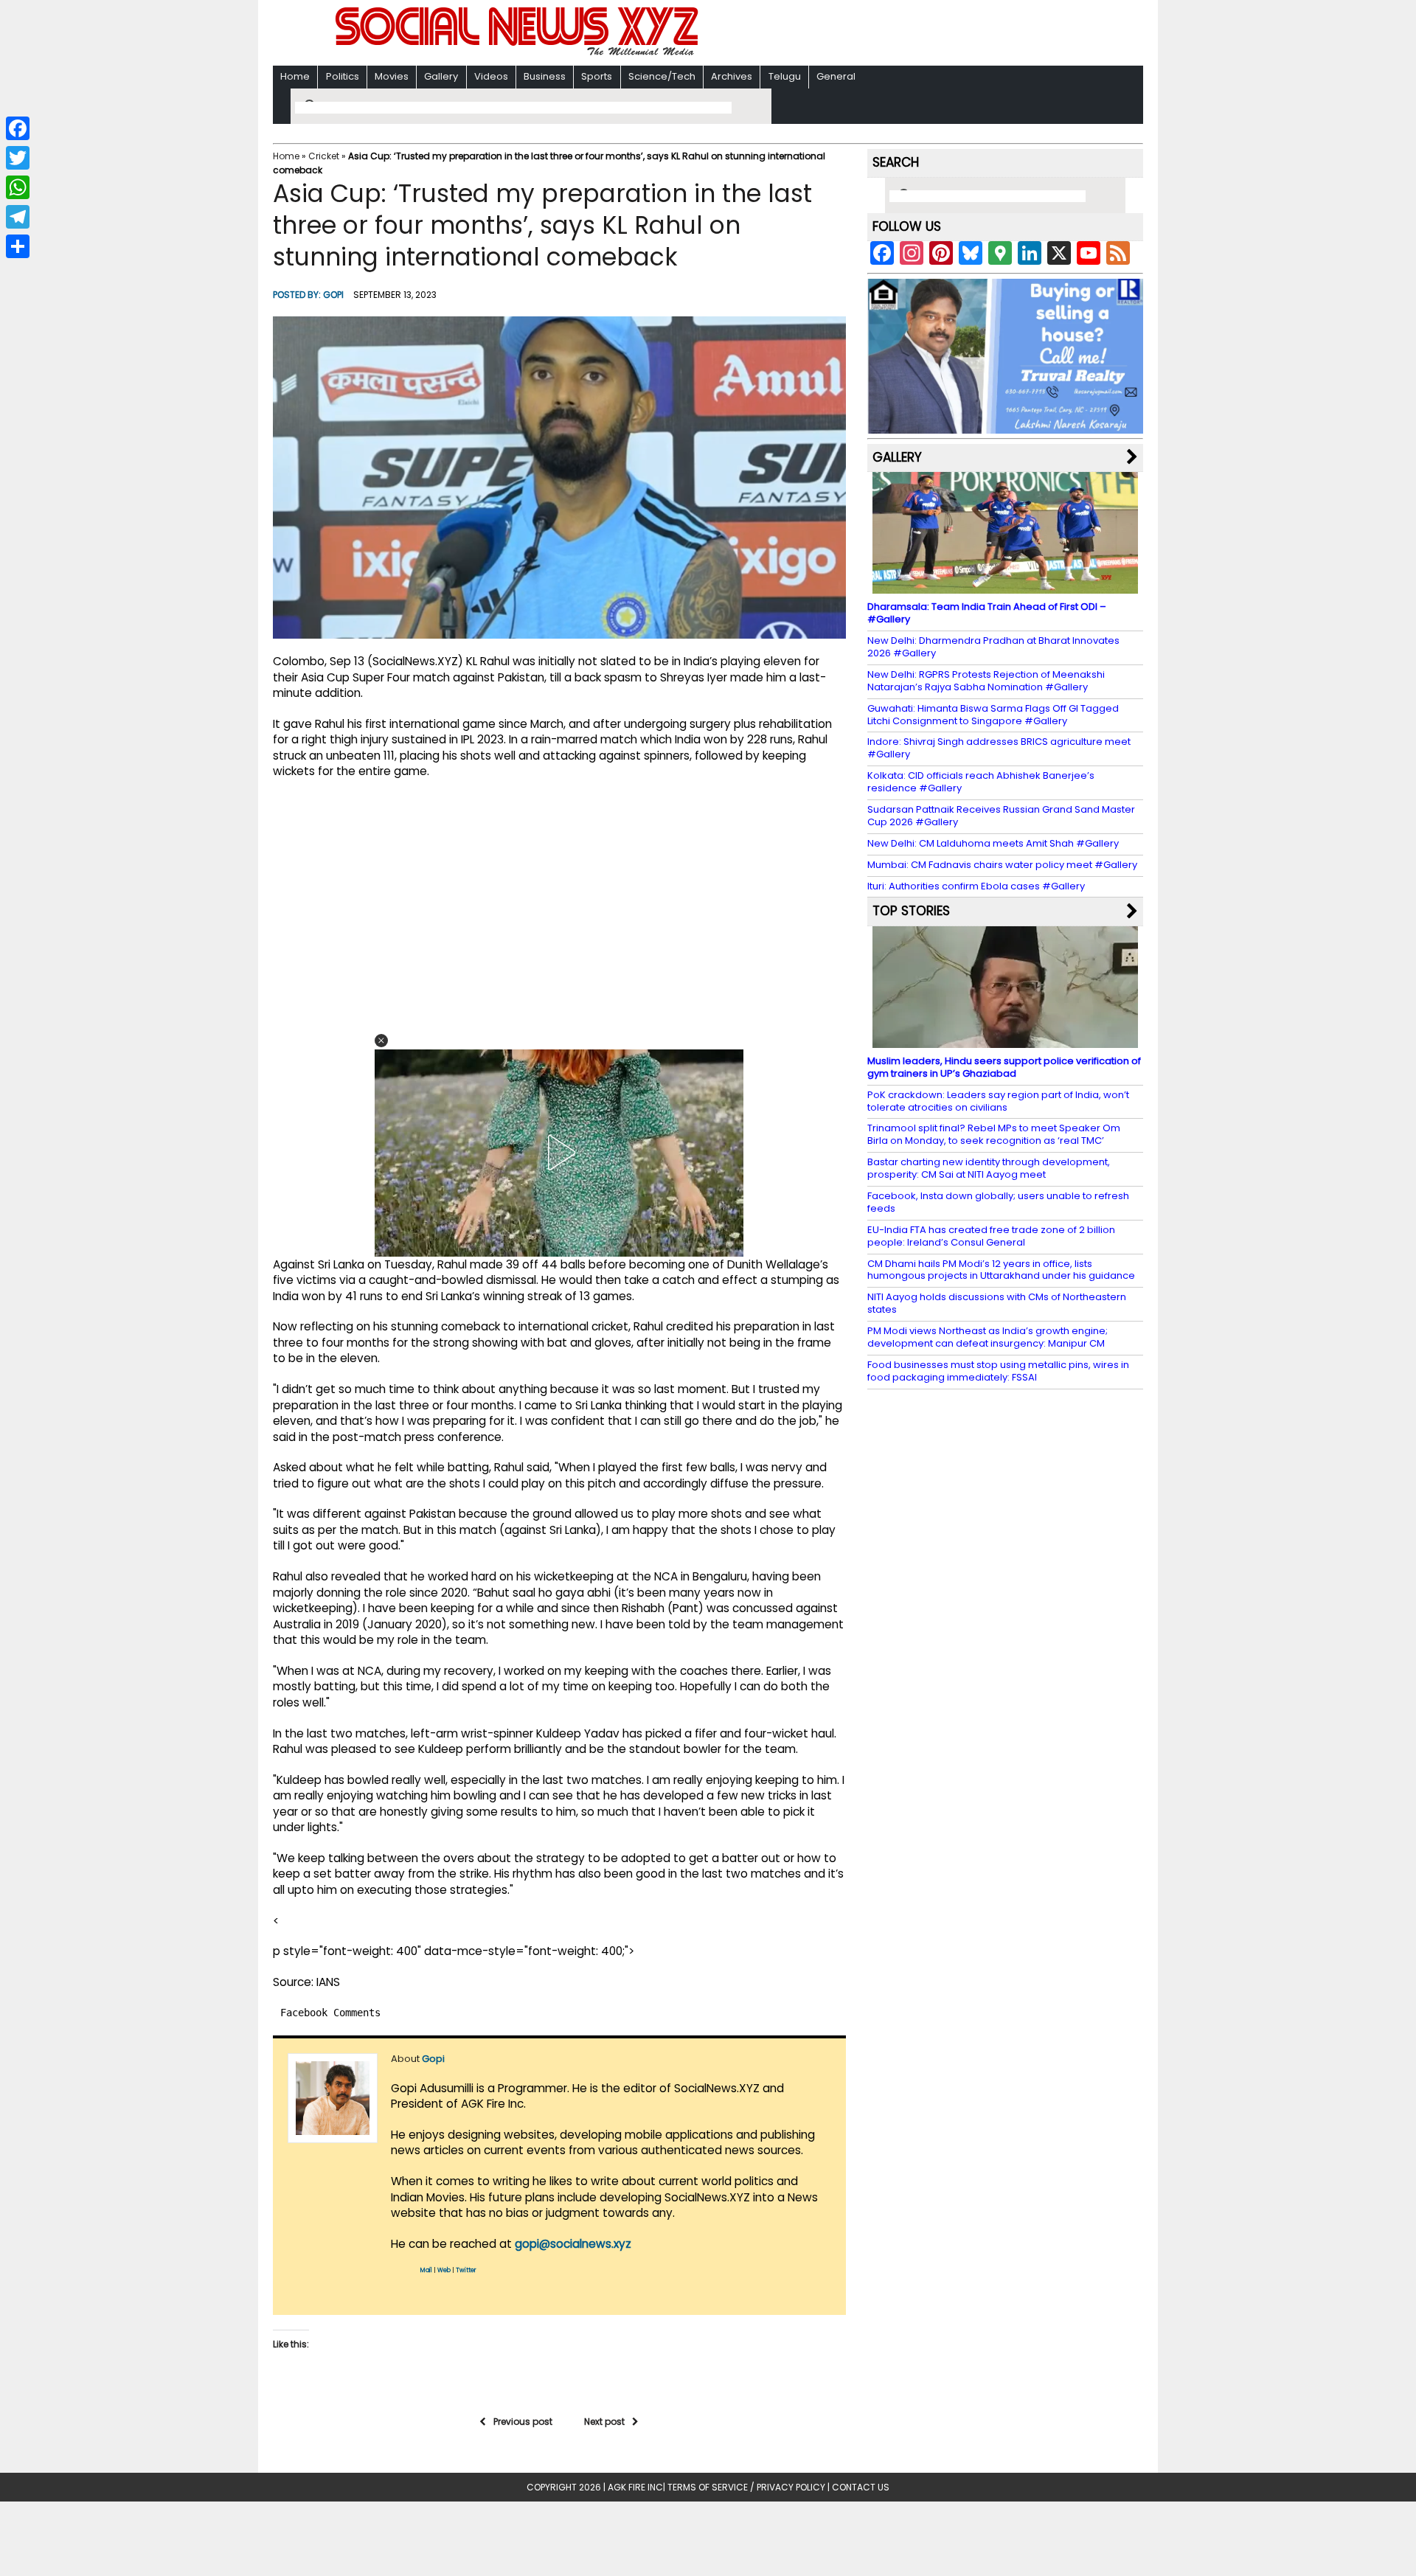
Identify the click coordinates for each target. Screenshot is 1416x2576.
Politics (343, 76)
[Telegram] (18, 217)
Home (295, 76)
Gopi (333, 295)
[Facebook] (18, 128)
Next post (604, 2421)
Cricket (324, 156)
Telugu (785, 76)
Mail (426, 2270)
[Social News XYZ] (518, 53)
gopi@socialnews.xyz (573, 2244)
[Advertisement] (899, 34)
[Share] (18, 246)
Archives (732, 76)
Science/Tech (662, 76)
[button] (381, 1041)
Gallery (441, 76)
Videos (491, 76)
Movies (392, 76)
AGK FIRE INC (635, 2487)
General (836, 76)
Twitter (466, 2270)
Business (545, 76)
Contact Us (861, 2487)
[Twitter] (18, 158)
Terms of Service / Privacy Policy (746, 2487)
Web (444, 2270)
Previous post (523, 2421)
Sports (597, 76)
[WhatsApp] (18, 187)
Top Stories (911, 911)
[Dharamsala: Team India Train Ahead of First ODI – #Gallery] (1005, 587)
